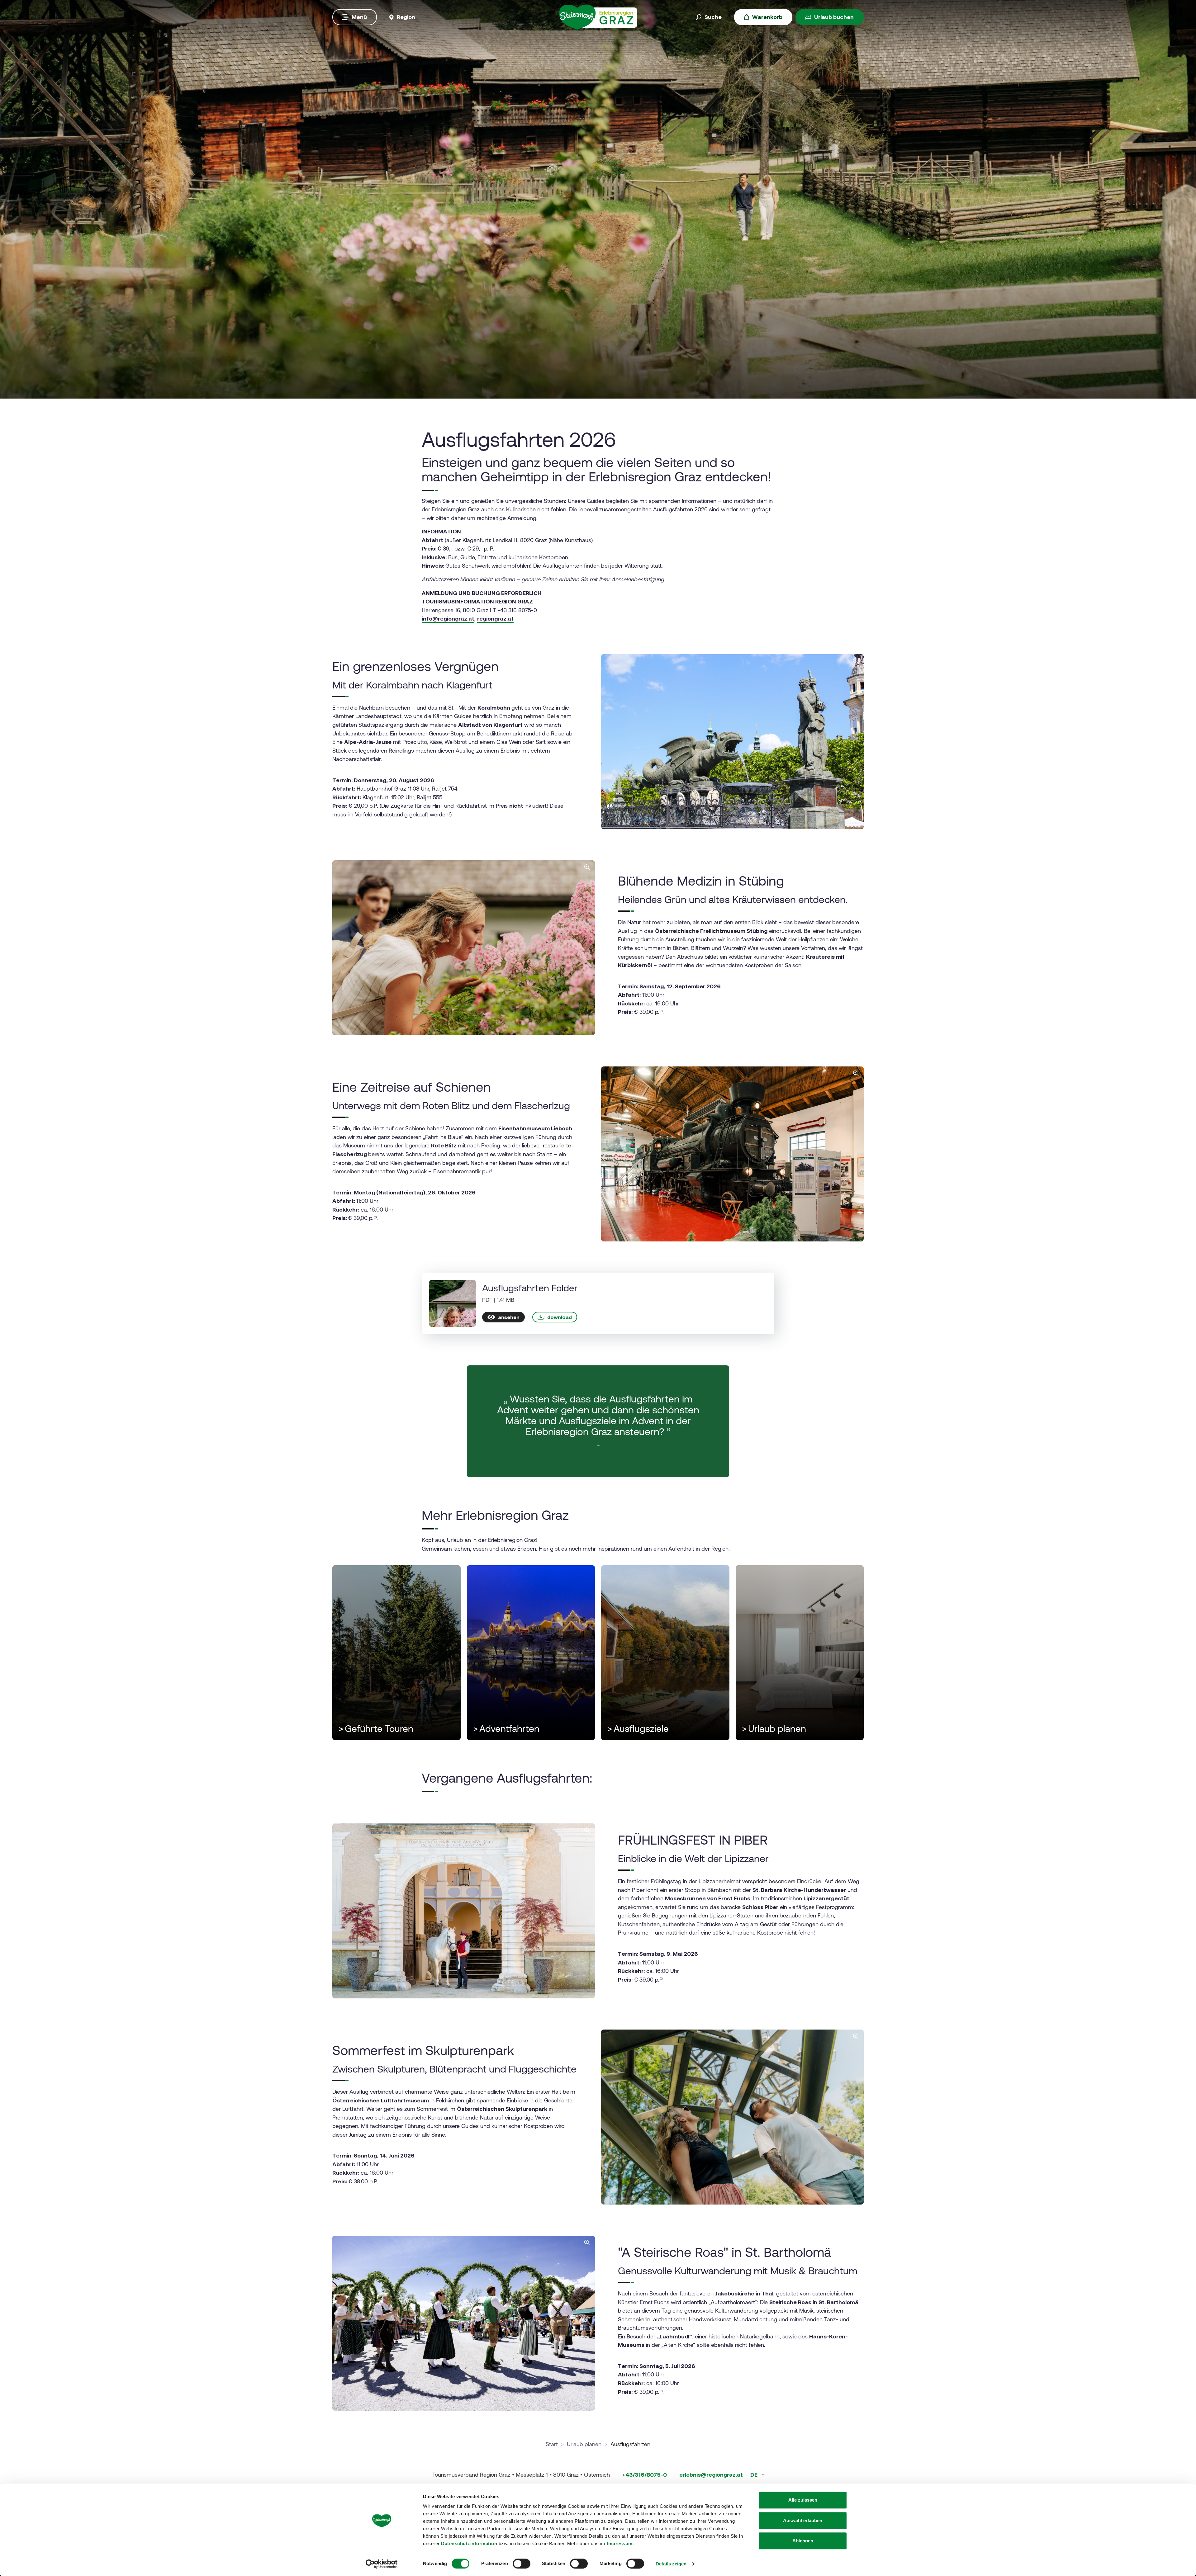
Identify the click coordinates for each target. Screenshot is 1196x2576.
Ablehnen (803, 2541)
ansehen (509, 1317)
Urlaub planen (774, 1729)
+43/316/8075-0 (645, 2475)
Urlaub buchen (834, 17)
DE (755, 2475)
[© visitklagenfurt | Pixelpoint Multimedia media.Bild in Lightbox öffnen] (732, 742)
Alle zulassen (803, 2500)
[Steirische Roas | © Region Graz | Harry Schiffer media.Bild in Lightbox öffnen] (464, 2323)
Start (552, 2444)
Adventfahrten (506, 1729)
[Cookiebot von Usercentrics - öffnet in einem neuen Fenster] (382, 2564)
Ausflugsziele (638, 1729)
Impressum (620, 2543)
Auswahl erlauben (803, 2520)
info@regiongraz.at (448, 619)
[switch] (522, 2564)
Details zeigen (671, 2564)
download (560, 1317)
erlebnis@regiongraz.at (711, 2475)
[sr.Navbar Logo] (598, 17)
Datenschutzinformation (469, 2543)
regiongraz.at (495, 619)
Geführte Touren (376, 1729)
